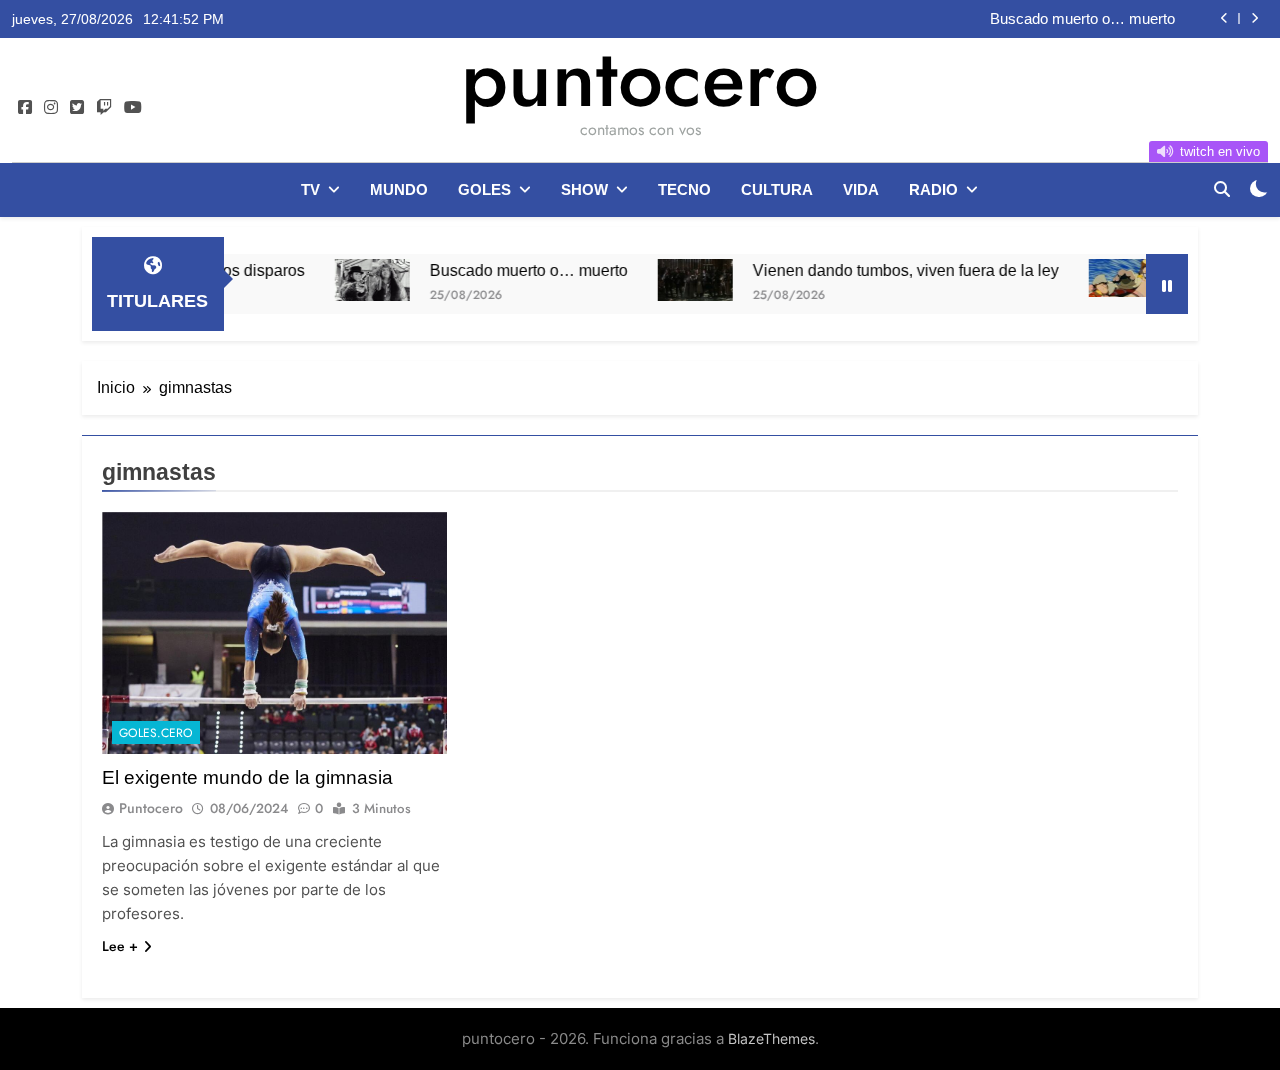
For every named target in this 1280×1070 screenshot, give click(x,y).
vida (861, 189)
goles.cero (156, 733)
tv (310, 189)
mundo (399, 189)
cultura (777, 189)
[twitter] (77, 108)
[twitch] (104, 108)
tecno (684, 189)
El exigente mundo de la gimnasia (247, 777)
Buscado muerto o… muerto (1082, 19)
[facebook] (25, 108)
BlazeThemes (771, 1038)
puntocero (640, 78)
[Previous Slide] (1224, 18)
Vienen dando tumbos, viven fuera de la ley (879, 270)
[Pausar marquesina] (1167, 284)
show (584, 189)
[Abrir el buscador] (1222, 189)
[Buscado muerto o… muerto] (345, 280)
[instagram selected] (51, 108)
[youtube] (133, 108)
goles (484, 189)
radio (933, 189)
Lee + (120, 946)
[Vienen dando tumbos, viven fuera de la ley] (668, 280)
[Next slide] (1254, 18)
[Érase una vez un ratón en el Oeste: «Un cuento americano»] (1099, 278)
